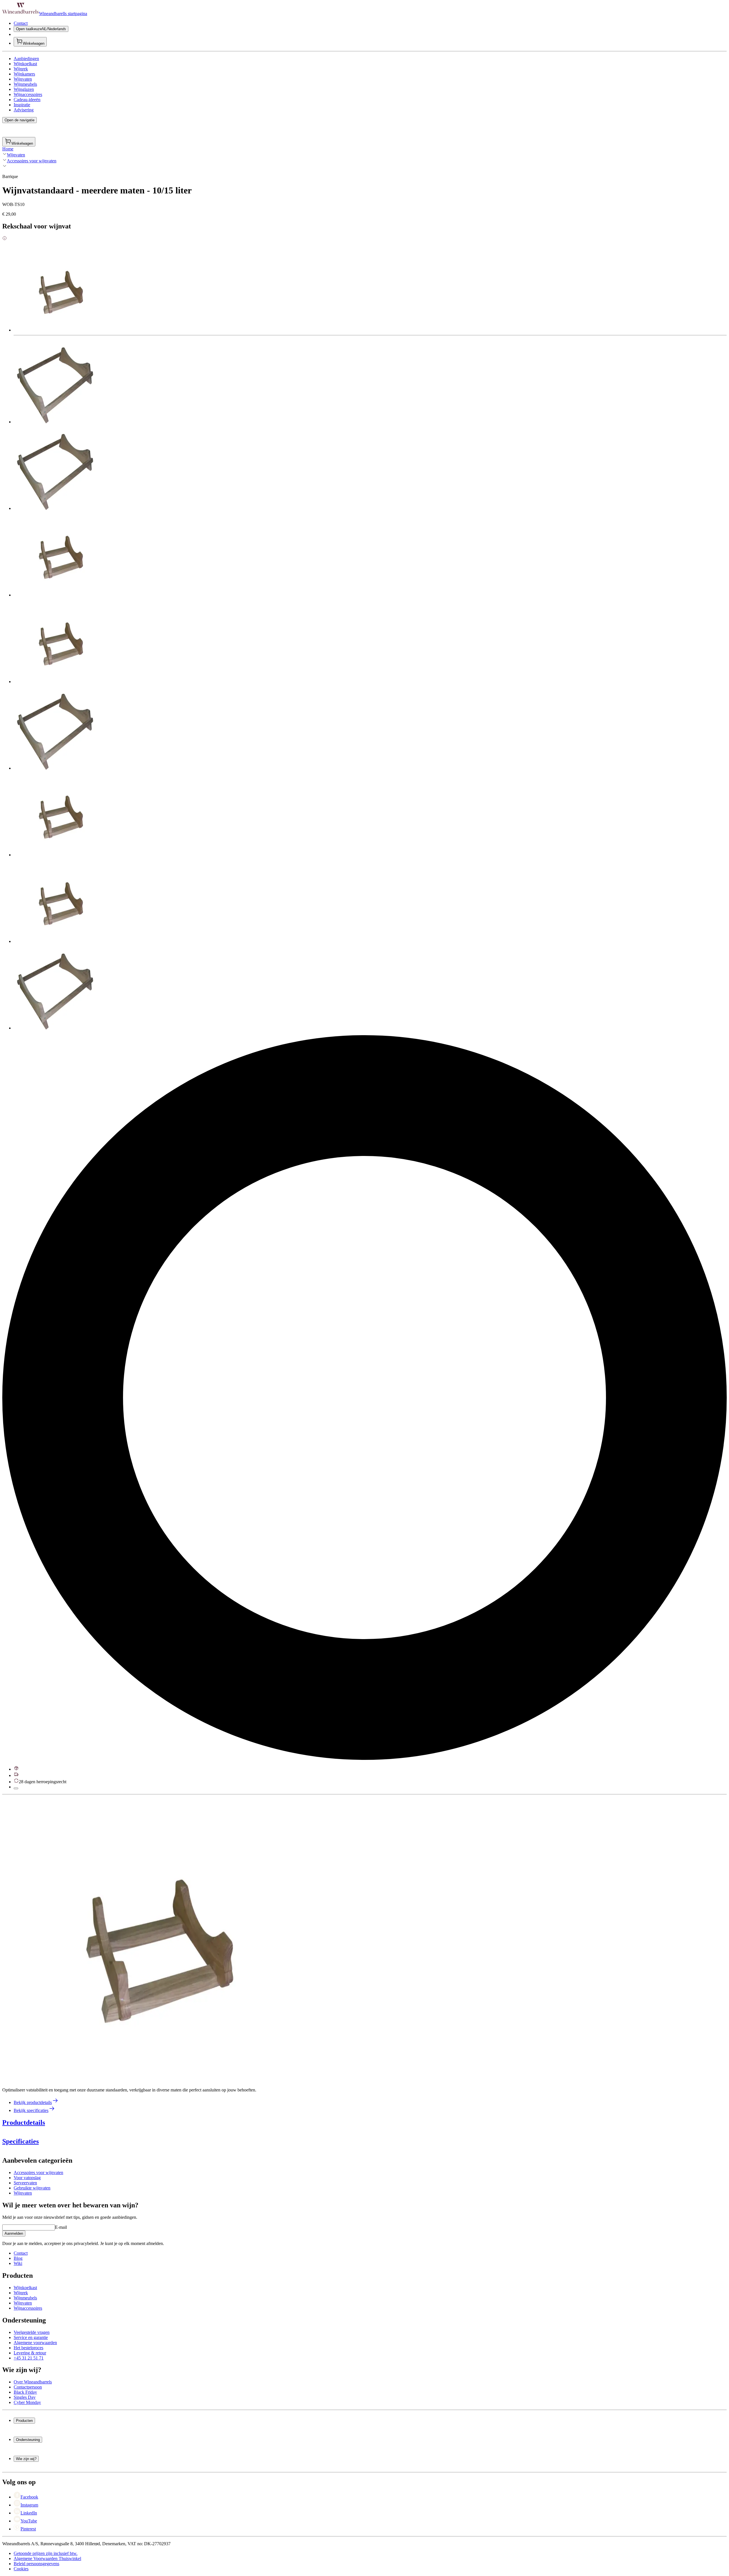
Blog (18, 2258)
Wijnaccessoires (28, 94)
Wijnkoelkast (25, 64)
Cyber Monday (27, 2402)
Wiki (18, 2263)
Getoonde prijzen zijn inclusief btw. (46, 2553)
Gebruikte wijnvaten (32, 2188)
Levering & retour (30, 2353)
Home (8, 149)
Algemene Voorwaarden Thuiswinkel (47, 2558)
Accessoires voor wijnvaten (32, 161)
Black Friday (25, 2392)
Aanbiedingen (26, 59)
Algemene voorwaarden (35, 2343)
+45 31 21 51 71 (29, 2358)
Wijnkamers (24, 74)
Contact (21, 23)
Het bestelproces (28, 2348)
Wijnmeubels (25, 84)
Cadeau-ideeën (27, 100)
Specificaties (21, 2141)
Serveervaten (25, 2183)
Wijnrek (21, 69)
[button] (145, 1939)
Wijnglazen (24, 89)
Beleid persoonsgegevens (36, 2564)
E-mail (61, 2227)
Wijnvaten (23, 79)
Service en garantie (31, 2337)
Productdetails (24, 2123)
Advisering (24, 110)
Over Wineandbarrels (33, 2382)
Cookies (21, 2569)
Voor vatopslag (27, 2178)
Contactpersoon (28, 2387)
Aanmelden (14, 2233)
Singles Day (25, 2397)
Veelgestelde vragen (32, 2332)
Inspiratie (22, 105)
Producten (24, 2421)
